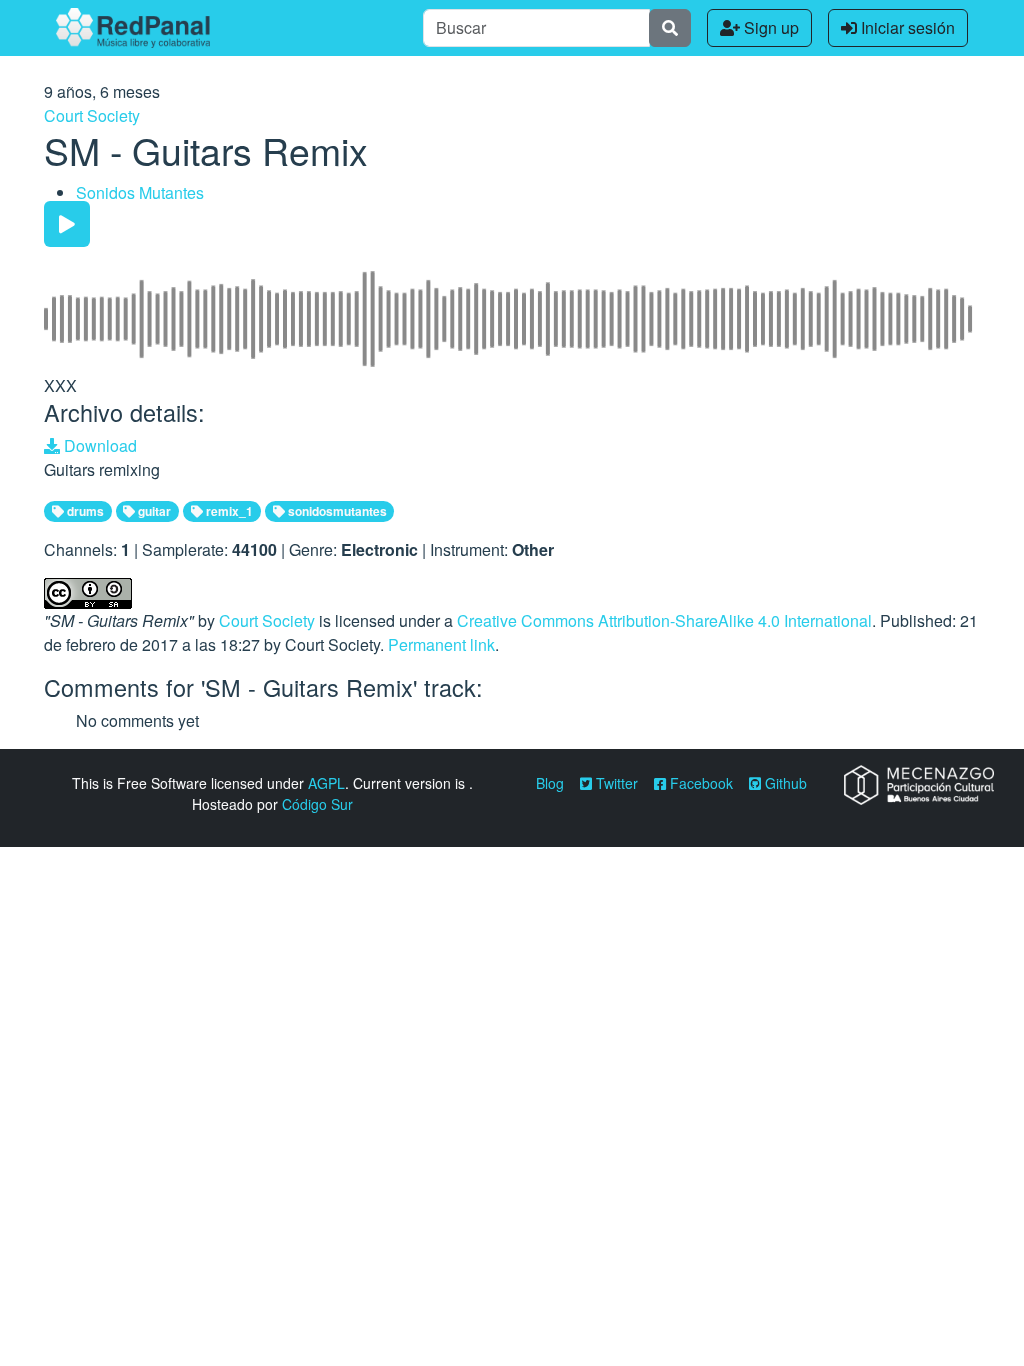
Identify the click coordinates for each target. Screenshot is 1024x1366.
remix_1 (228, 511)
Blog (550, 783)
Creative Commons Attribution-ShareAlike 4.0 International (664, 620)
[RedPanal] (133, 28)
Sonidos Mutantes (140, 192)
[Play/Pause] (67, 224)
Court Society (92, 115)
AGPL (326, 783)
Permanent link (441, 644)
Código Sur (317, 804)
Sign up (769, 27)
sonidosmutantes (336, 511)
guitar (153, 511)
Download (98, 445)
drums (84, 511)
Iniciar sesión (906, 27)
